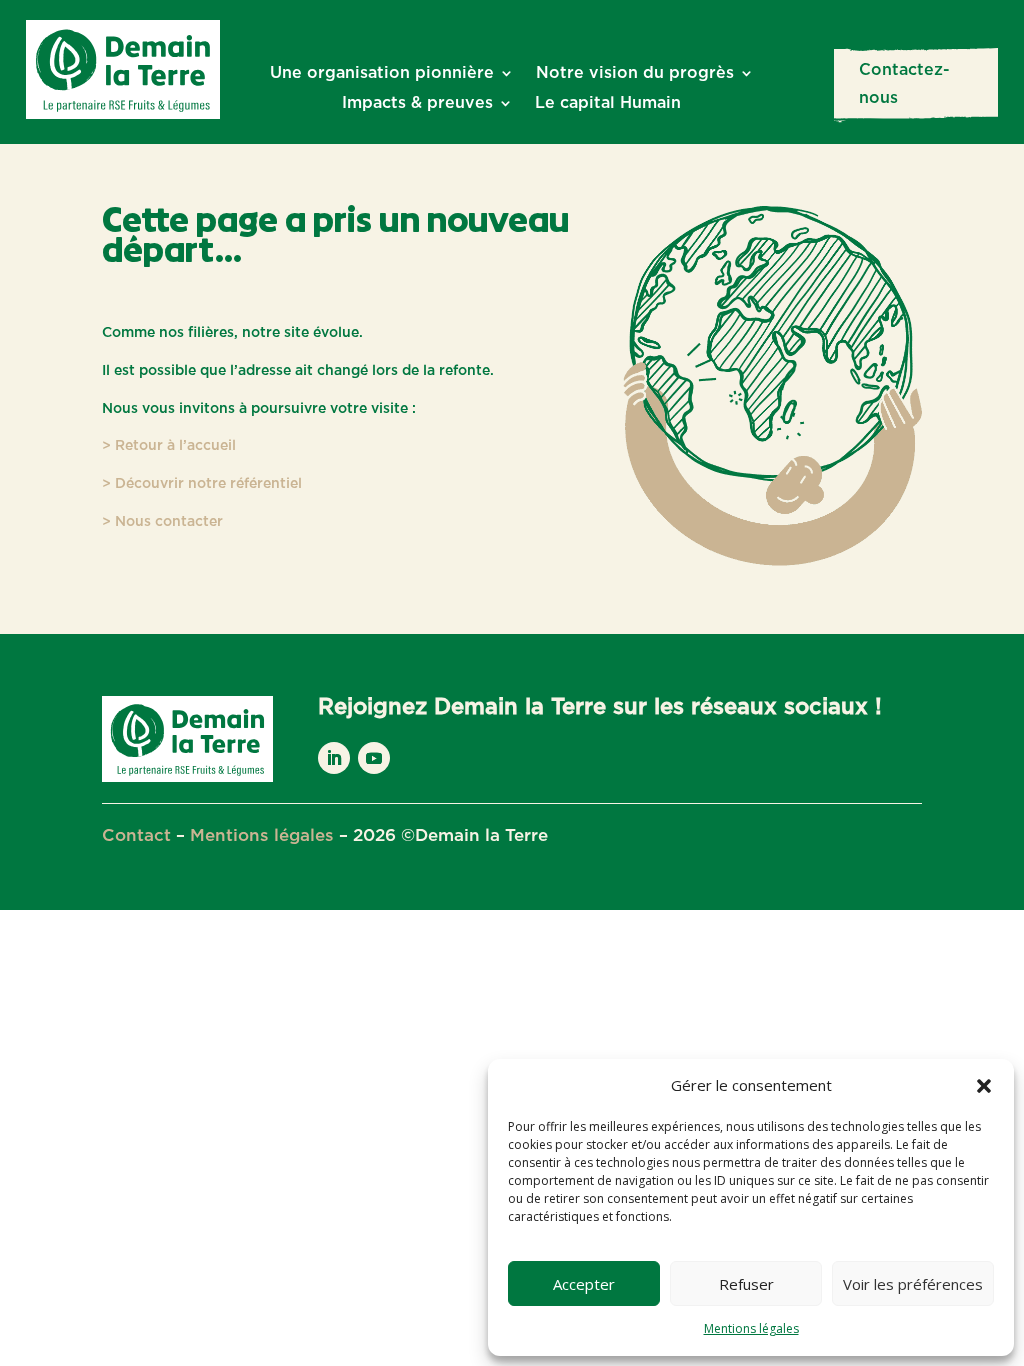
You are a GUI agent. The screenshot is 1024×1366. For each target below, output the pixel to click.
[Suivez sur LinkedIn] (334, 758)
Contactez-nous (904, 83)
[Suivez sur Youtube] (374, 758)
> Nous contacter (162, 522)
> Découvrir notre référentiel (202, 484)
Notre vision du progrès (635, 73)
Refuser (746, 1284)
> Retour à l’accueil (169, 446)
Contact (136, 835)
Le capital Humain (608, 103)
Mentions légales (751, 1328)
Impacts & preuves (417, 103)
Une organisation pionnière (382, 73)
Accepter (584, 1284)
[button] (984, 1086)
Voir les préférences (913, 1284)
